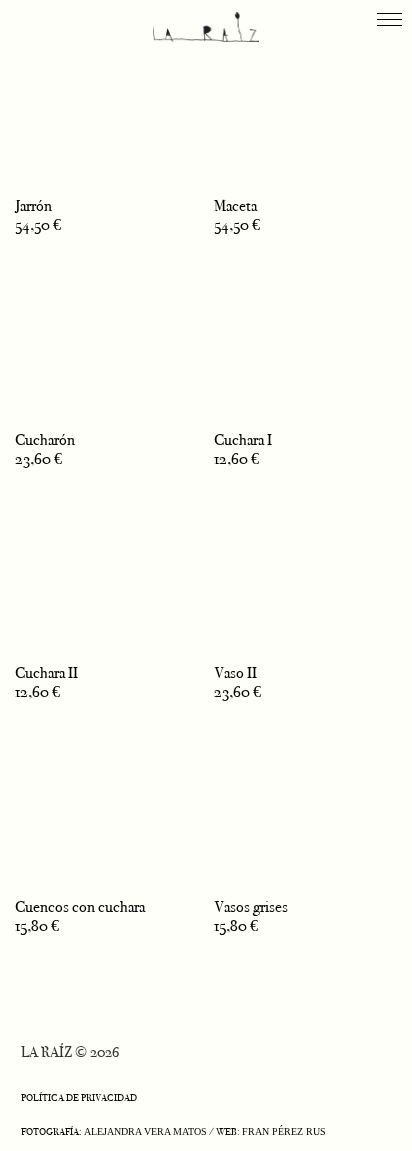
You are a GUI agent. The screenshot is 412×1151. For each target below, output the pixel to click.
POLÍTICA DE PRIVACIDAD (79, 1098)
